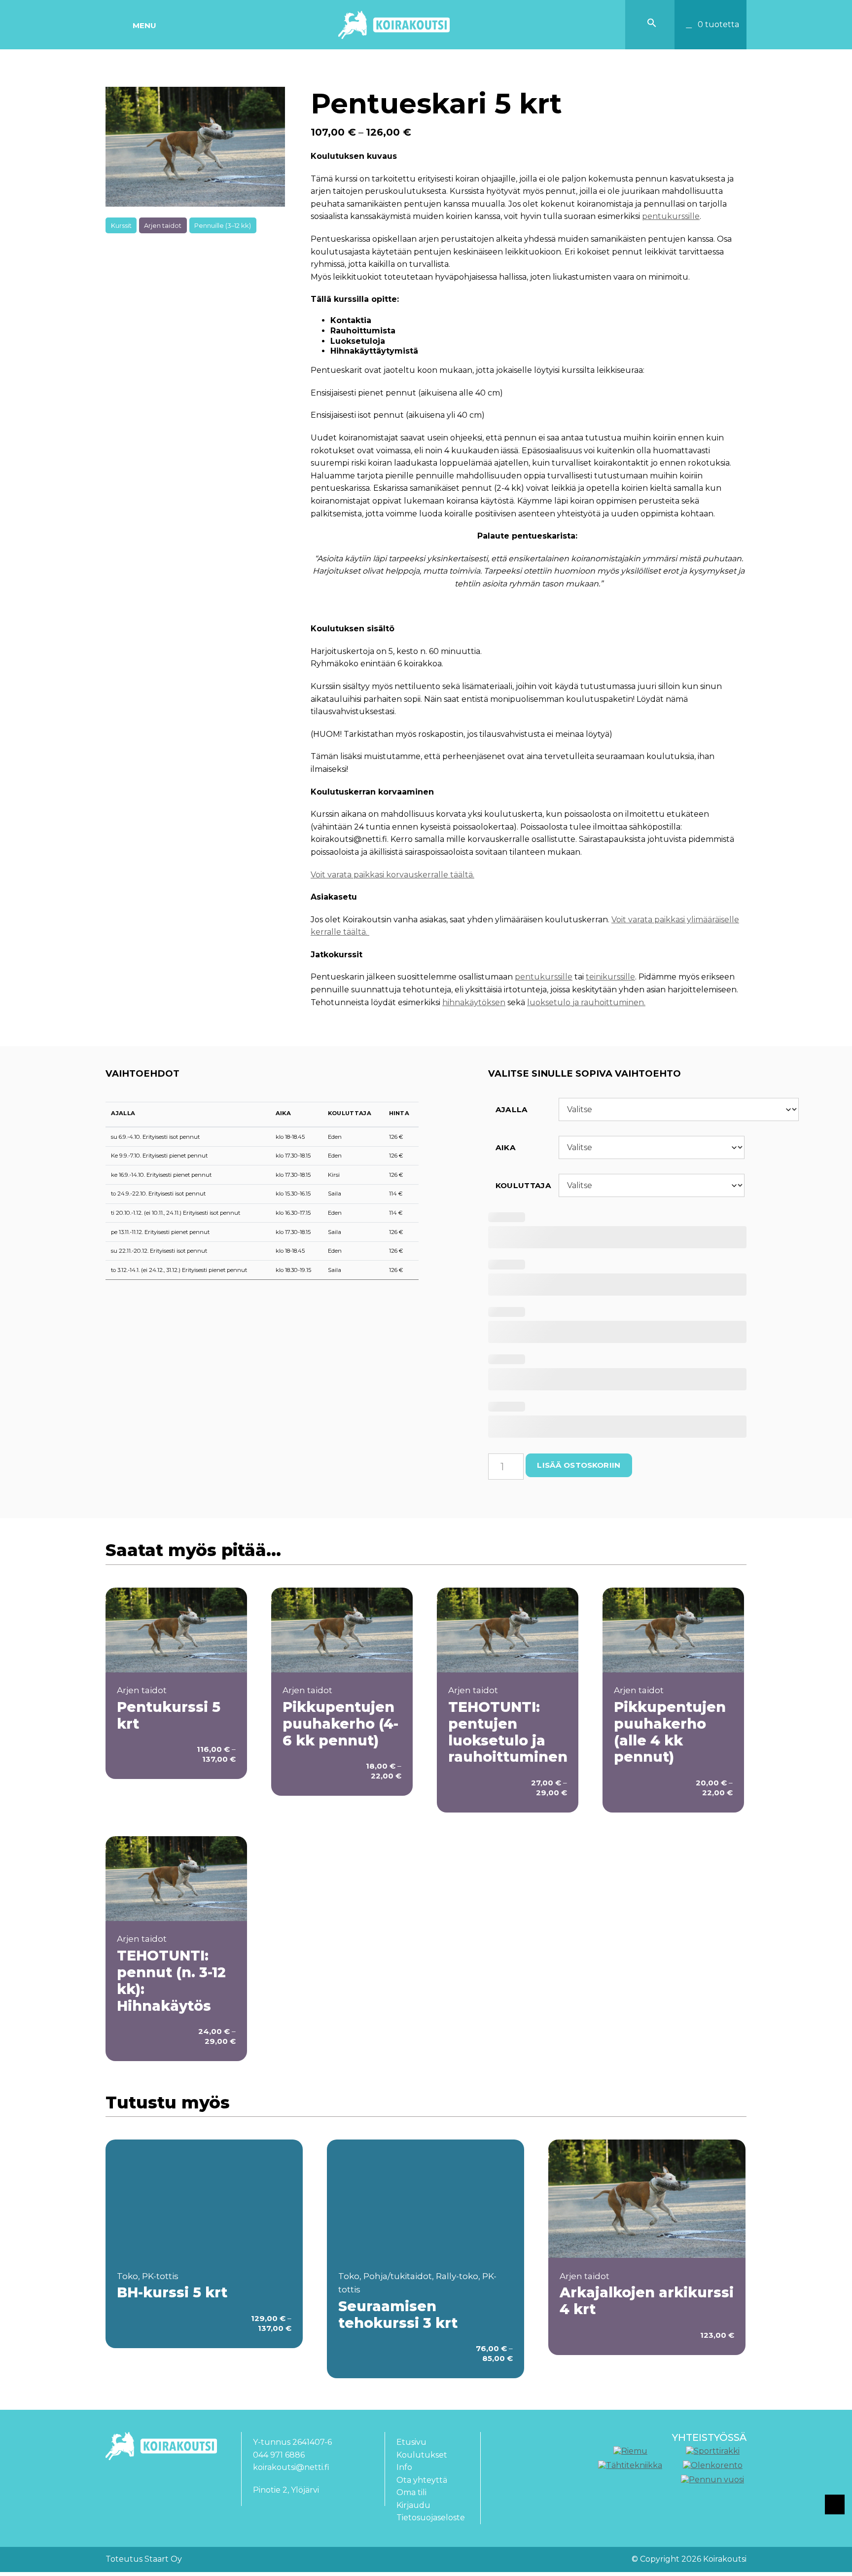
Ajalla (123, 1113)
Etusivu (411, 2442)
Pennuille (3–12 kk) (223, 225)
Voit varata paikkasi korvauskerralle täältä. (392, 875)
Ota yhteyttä (422, 2480)
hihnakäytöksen (474, 1002)
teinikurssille (610, 977)
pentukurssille (671, 216)
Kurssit (121, 225)
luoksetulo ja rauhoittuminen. (586, 1002)
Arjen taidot (163, 225)
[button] (652, 25)
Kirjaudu (413, 2505)
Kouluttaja (350, 1113)
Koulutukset (422, 2455)
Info (404, 2467)
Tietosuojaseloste (431, 2518)
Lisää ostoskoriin (579, 1465)
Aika (283, 1113)
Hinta (399, 1113)
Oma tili (411, 2492)
